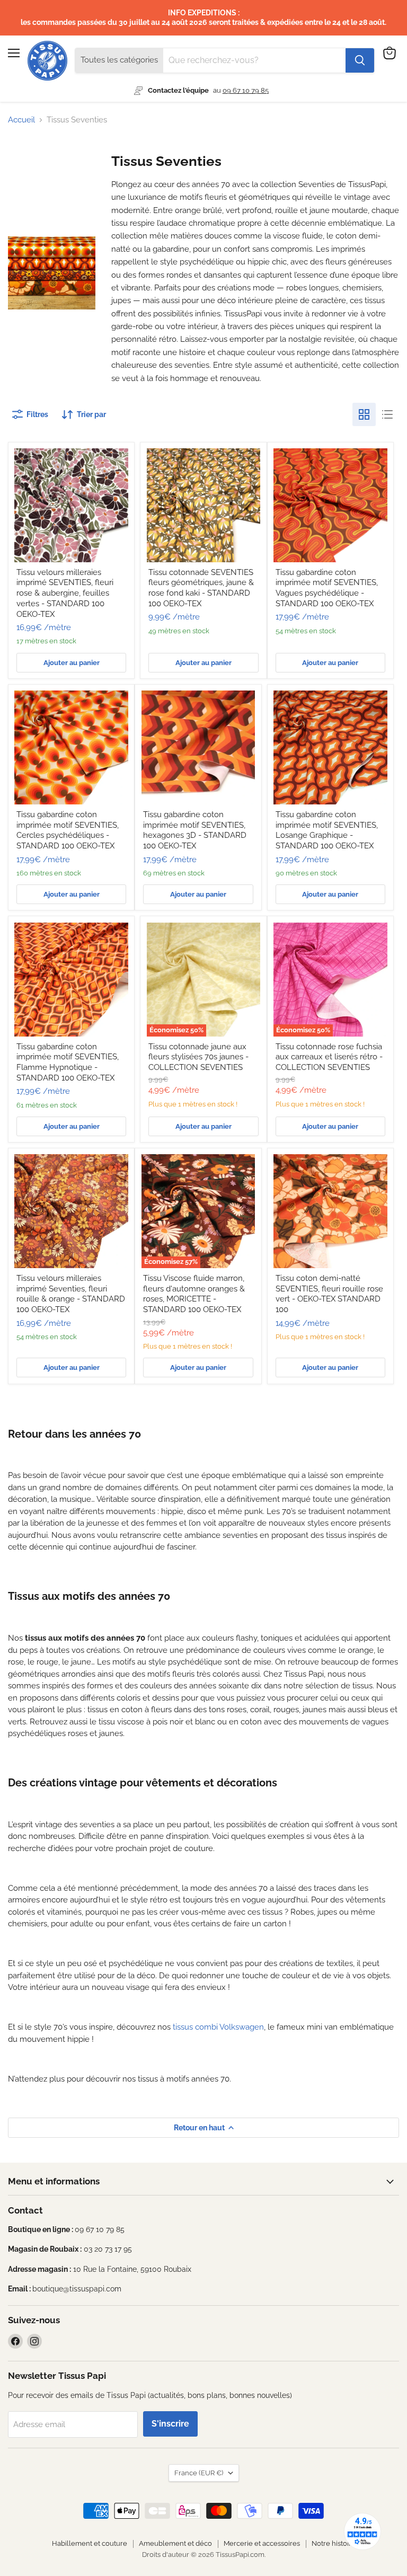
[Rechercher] (360, 60)
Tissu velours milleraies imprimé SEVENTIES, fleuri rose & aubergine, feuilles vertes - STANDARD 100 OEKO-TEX (65, 593)
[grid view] (364, 414)
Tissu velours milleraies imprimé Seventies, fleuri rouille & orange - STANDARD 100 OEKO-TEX (71, 1294)
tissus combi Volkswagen (218, 2027)
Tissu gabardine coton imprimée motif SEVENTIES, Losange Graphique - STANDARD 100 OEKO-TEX (327, 830)
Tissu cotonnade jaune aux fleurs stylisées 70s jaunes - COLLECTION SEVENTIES (198, 1057)
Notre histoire (334, 2543)
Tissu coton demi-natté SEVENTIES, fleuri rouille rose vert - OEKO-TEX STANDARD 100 (329, 1294)
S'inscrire (170, 2424)
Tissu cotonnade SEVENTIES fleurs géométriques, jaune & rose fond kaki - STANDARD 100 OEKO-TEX (201, 588)
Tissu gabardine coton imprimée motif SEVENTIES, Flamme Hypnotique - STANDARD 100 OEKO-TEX (68, 1062)
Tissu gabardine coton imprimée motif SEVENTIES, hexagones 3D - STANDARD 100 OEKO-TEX (195, 830)
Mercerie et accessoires (262, 2543)
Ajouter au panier (72, 663)
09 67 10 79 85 (246, 90)
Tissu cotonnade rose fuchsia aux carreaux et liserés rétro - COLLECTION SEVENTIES (329, 1057)
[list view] (387, 414)
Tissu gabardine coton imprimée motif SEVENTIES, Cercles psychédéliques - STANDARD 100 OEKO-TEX (68, 830)
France (199, 2473)
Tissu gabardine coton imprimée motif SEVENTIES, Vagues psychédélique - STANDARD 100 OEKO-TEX (327, 588)
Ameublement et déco (175, 2543)
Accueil (21, 120)
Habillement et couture (90, 2543)
